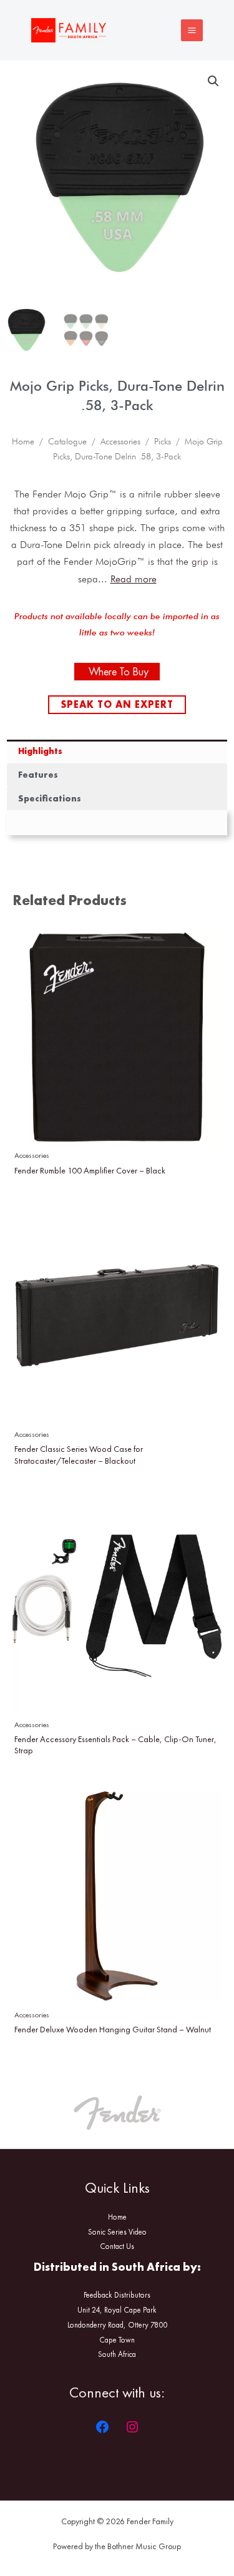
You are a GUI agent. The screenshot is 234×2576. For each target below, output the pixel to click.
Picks (163, 441)
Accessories (120, 441)
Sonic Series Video (117, 2232)
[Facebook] (102, 2427)
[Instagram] (132, 2427)
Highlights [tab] (40, 751)
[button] (213, 81)
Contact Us (117, 2246)
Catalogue (67, 441)
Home (23, 441)
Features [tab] (38, 775)
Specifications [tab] (50, 798)
